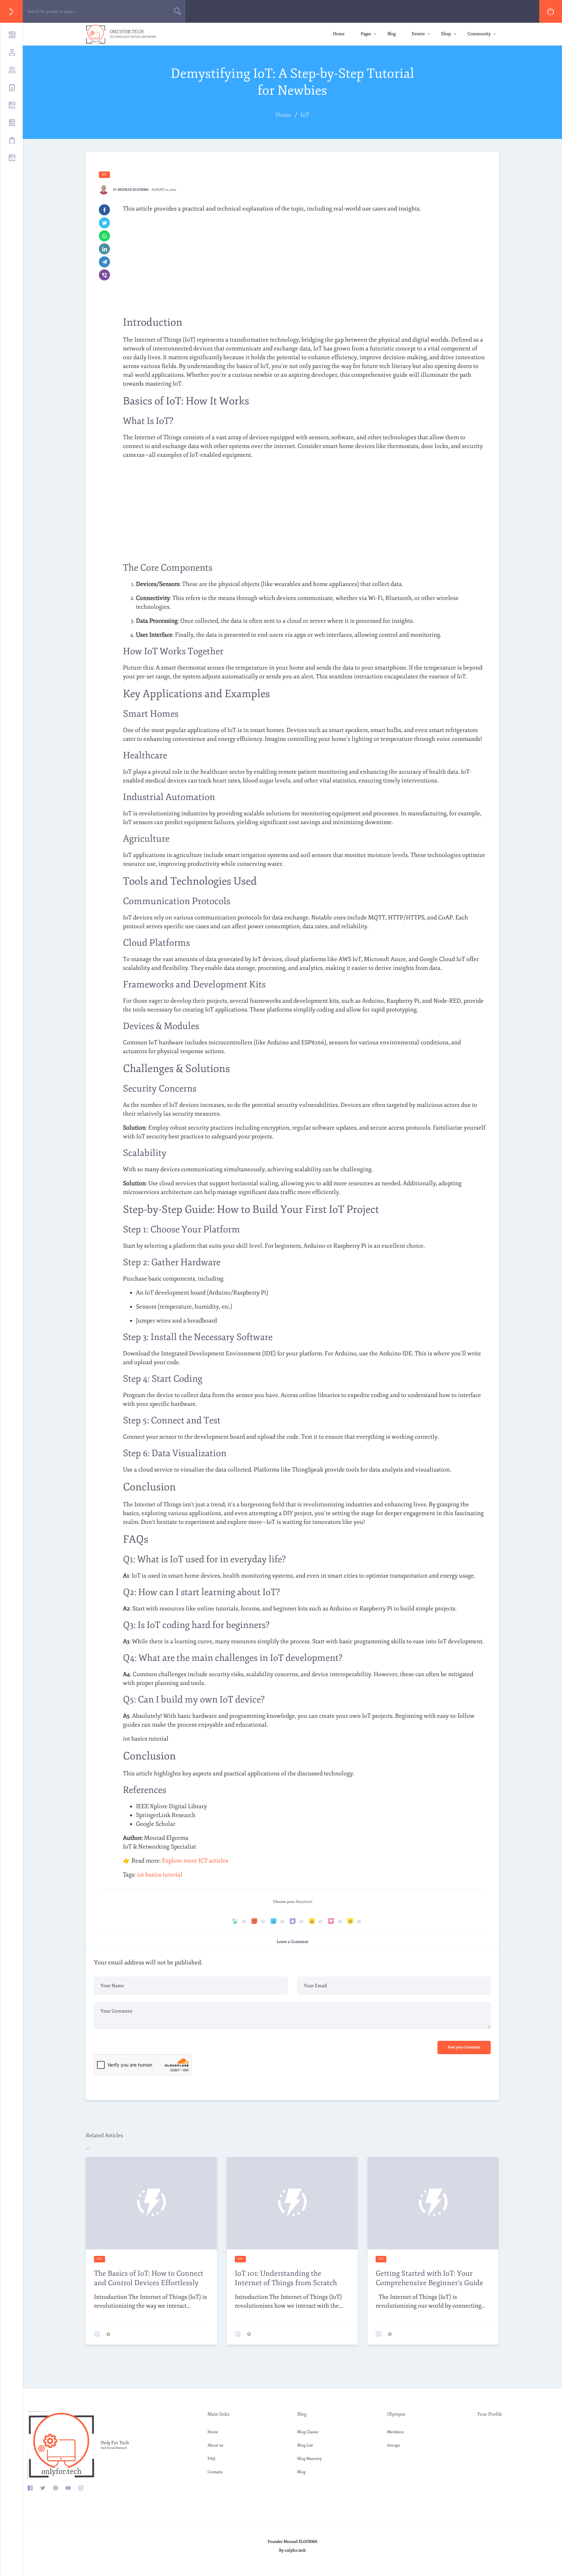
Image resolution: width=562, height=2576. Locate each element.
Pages (366, 34)
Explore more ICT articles (195, 1861)
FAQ (211, 2459)
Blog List (305, 2445)
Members (395, 2432)
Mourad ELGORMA (133, 190)
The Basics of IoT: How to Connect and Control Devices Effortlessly (149, 2278)
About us (215, 2445)
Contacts (215, 2472)
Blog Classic (308, 2432)
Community (479, 34)
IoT (104, 174)
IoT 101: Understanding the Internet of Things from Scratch (286, 2278)
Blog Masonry (309, 2459)
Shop (446, 34)
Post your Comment (464, 2047)
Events (418, 34)
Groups (393, 2445)
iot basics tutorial (160, 1875)
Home (339, 34)
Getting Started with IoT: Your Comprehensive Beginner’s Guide (429, 2278)
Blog (391, 34)
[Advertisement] (304, 264)
